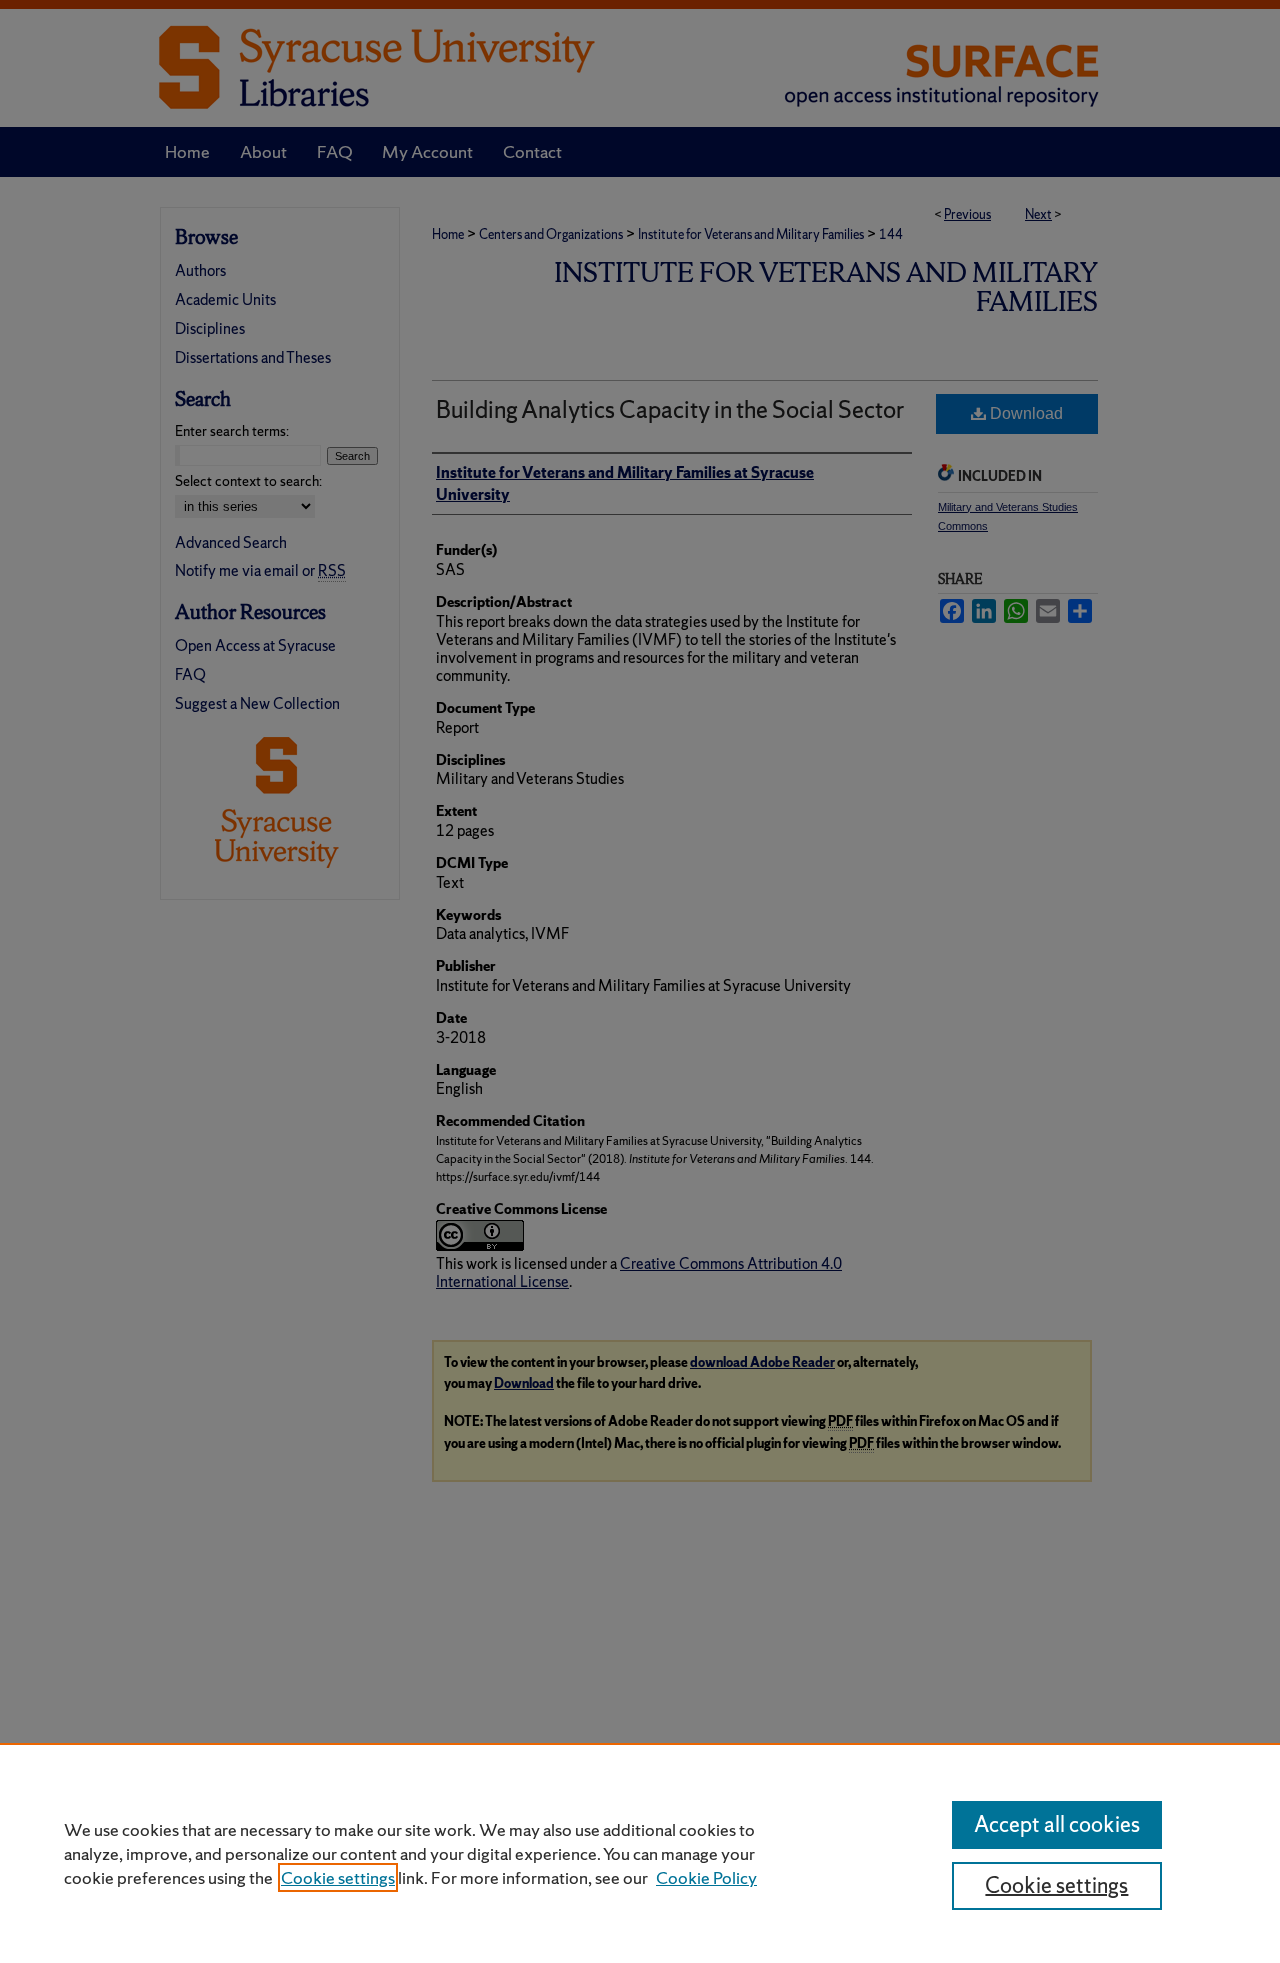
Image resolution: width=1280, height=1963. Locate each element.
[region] (640, 1853)
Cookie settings (338, 1877)
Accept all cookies (1057, 1824)
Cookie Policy (706, 1877)
